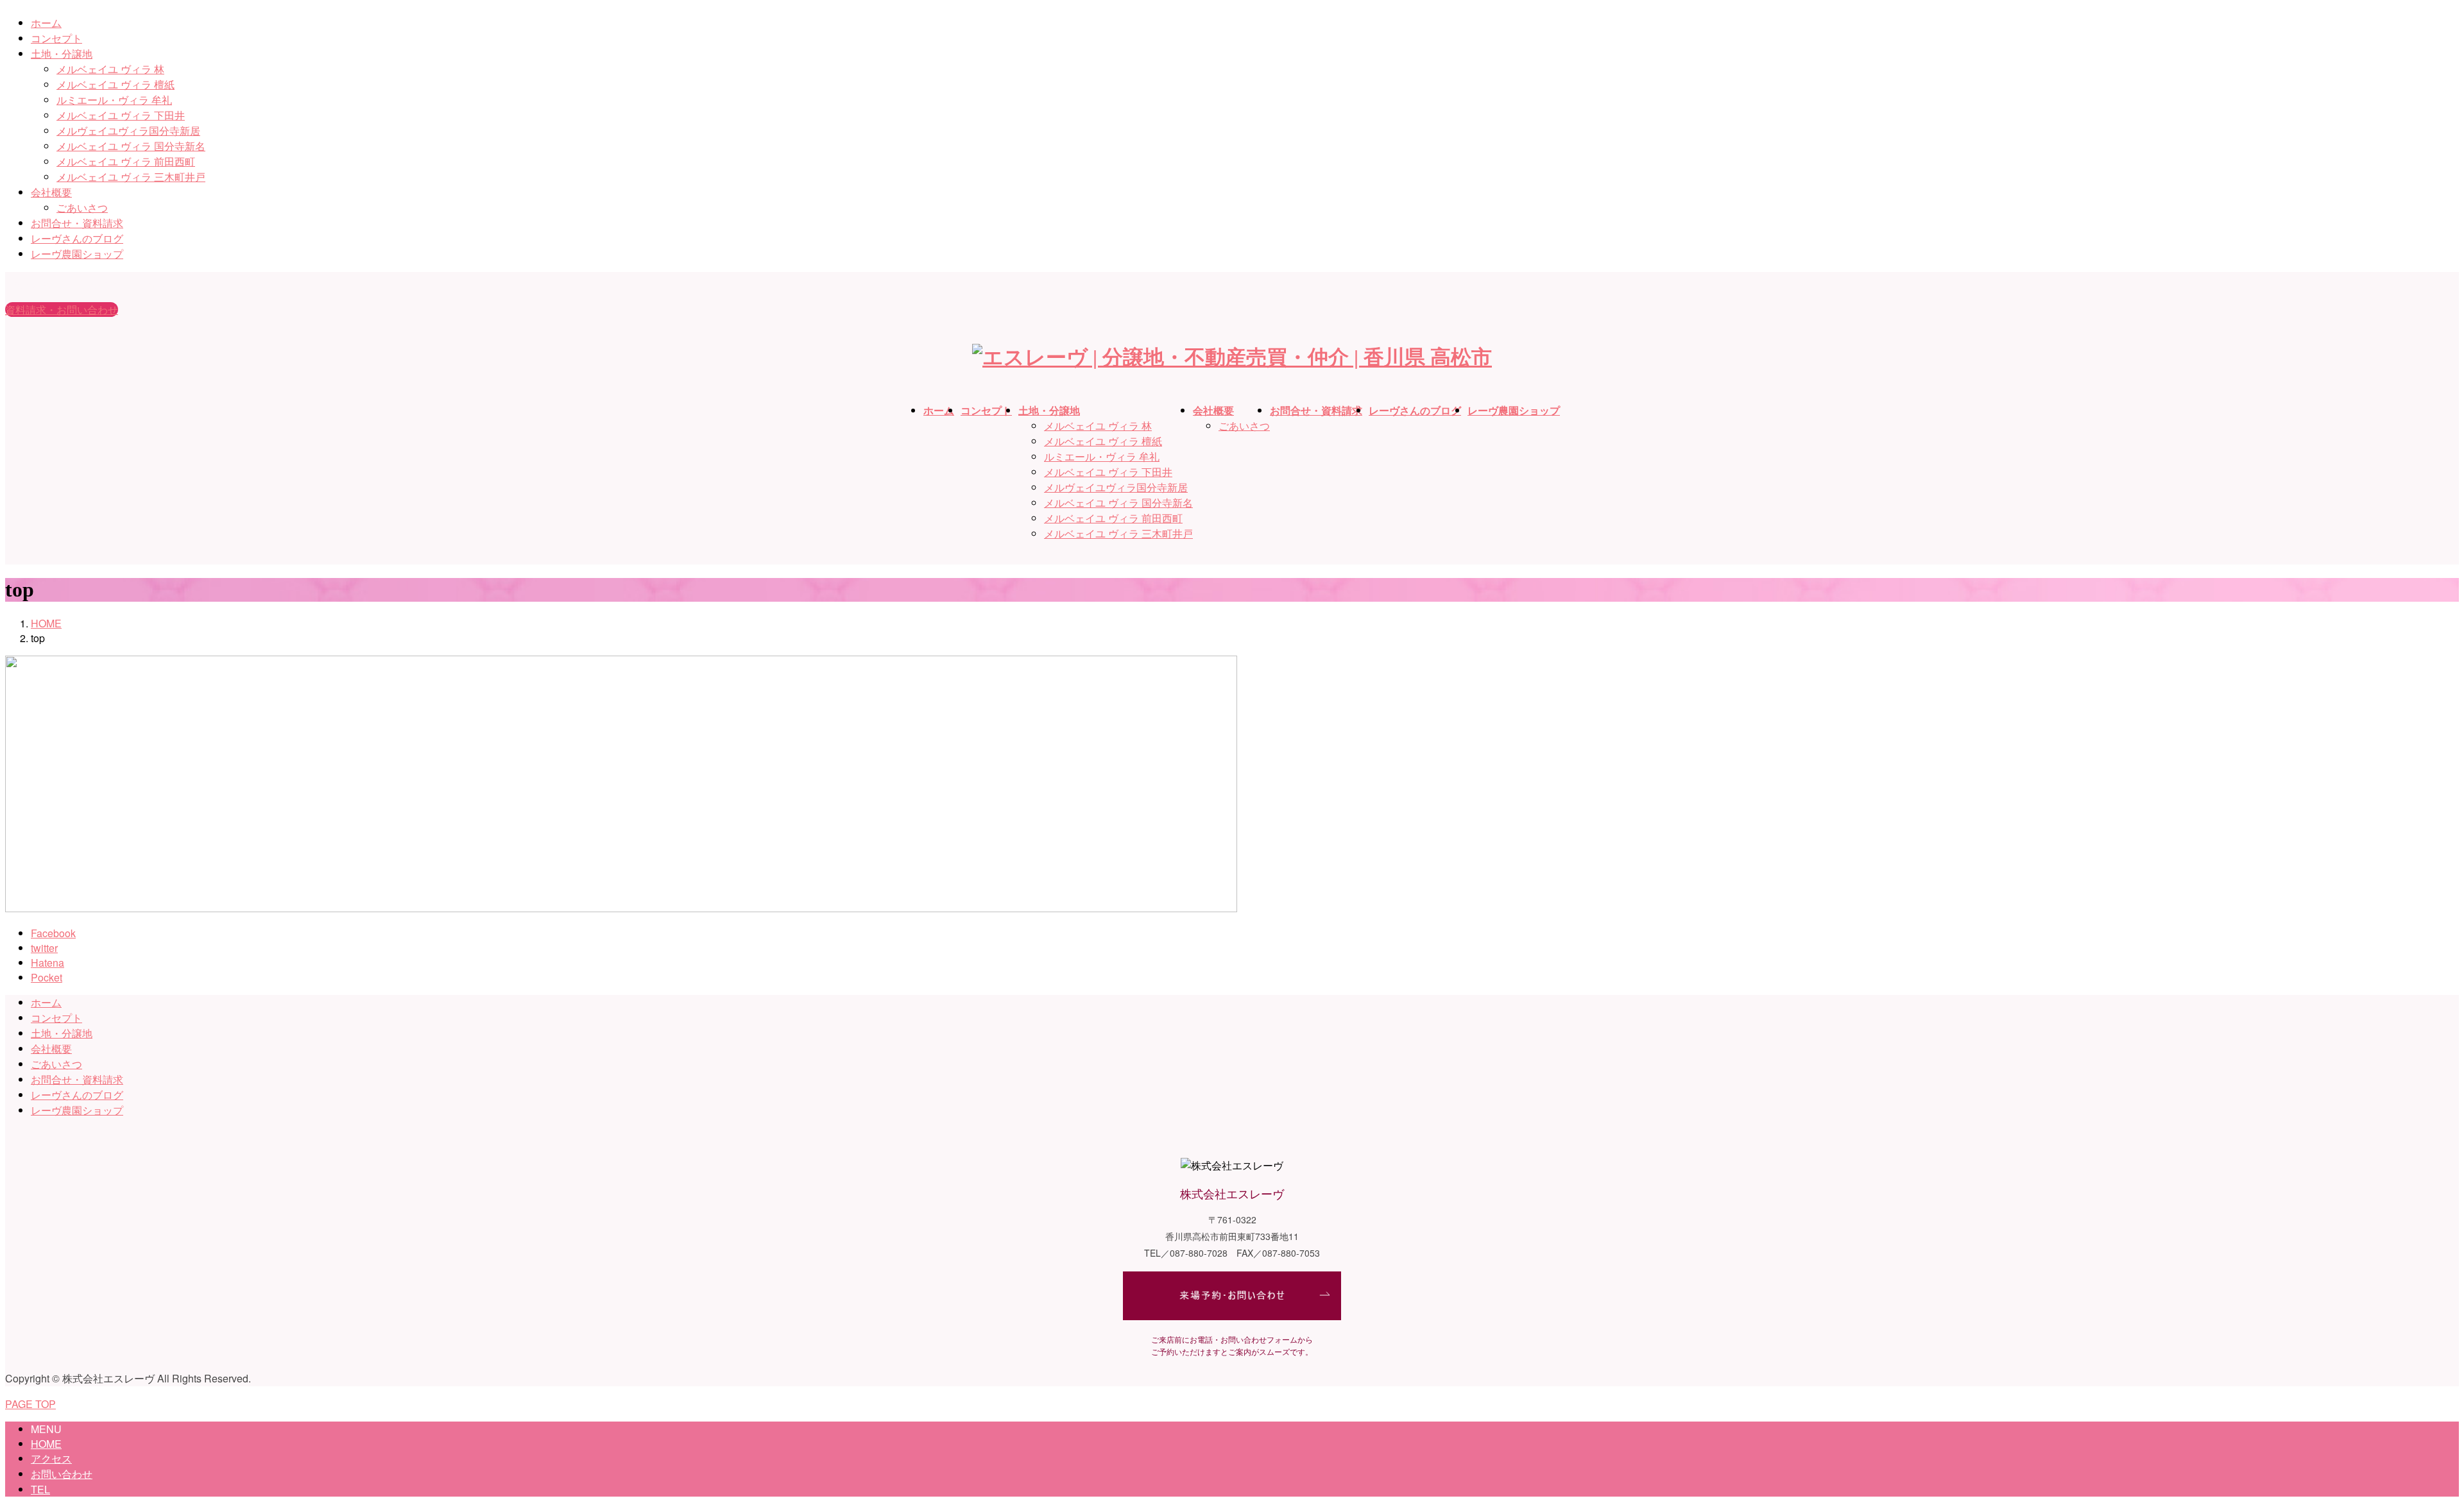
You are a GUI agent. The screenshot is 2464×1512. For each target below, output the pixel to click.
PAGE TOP (30, 1404)
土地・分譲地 (62, 54)
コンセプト (56, 38)
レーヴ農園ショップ (77, 254)
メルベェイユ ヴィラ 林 (110, 69)
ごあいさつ (82, 208)
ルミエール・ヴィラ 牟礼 (114, 100)
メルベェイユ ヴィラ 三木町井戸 (131, 177)
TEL (40, 1489)
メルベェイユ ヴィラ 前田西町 (126, 161)
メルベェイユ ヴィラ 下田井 (121, 115)
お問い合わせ (62, 1474)
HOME (46, 1444)
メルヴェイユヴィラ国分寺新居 (128, 131)
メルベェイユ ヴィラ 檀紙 (116, 84)
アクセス (51, 1458)
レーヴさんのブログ (77, 238)
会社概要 (51, 192)
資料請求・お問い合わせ (62, 310)
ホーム (46, 23)
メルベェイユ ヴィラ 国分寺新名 (131, 146)
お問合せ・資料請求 (77, 223)
